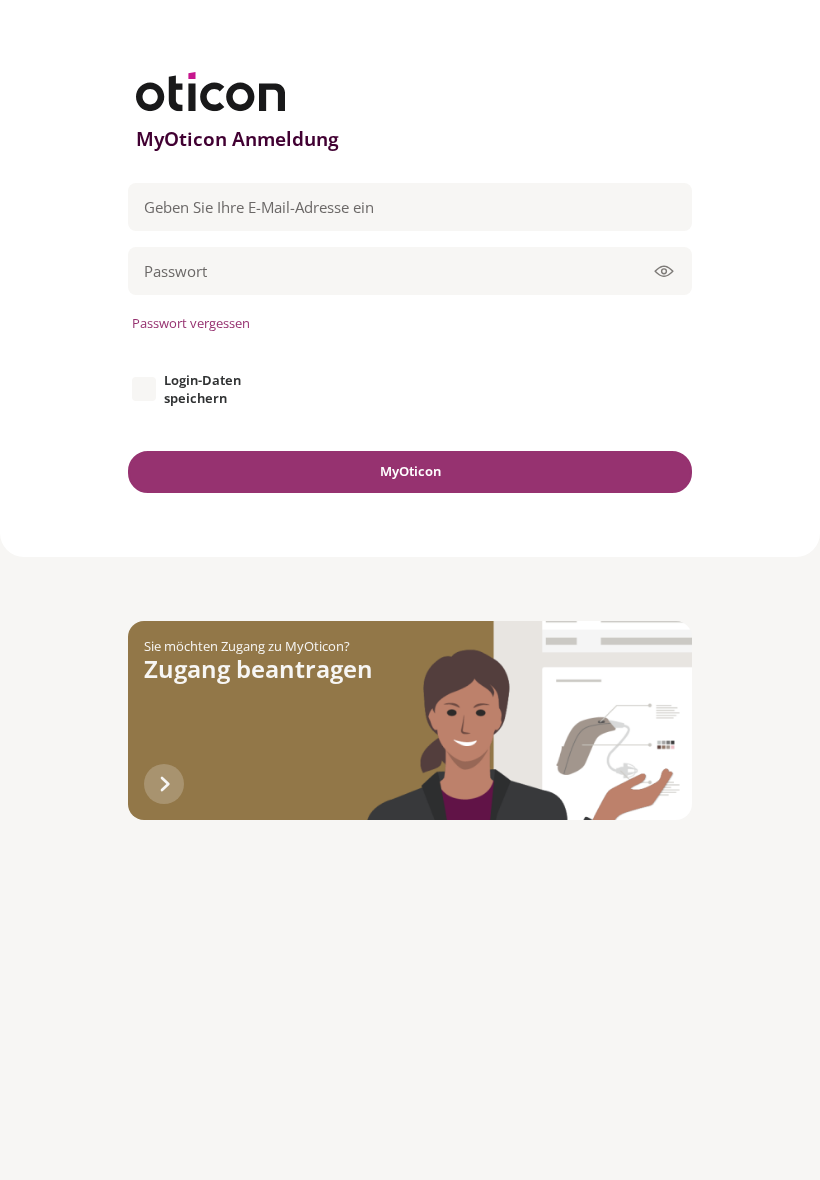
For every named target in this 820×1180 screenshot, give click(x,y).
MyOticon (410, 471)
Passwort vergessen (191, 323)
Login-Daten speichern (202, 389)
